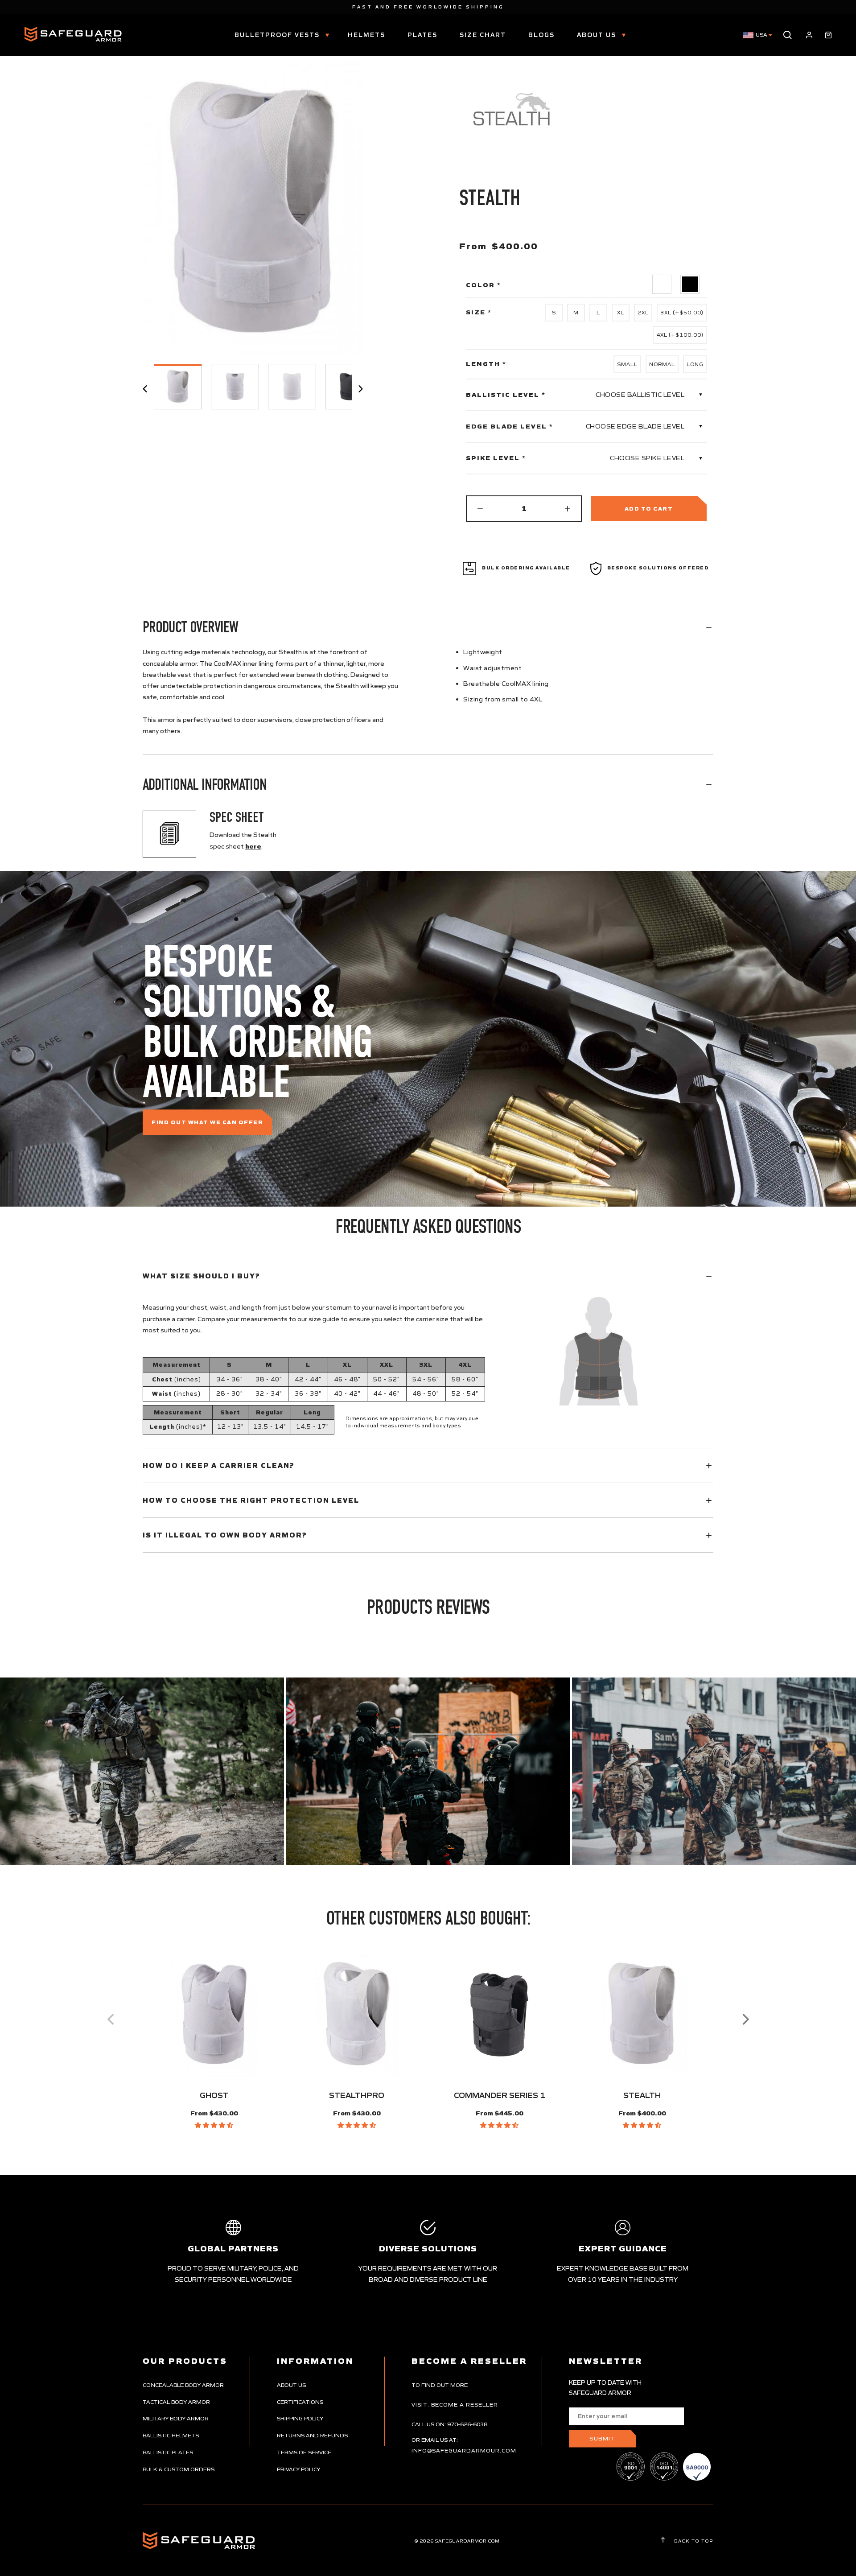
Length (486, 364)
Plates (422, 35)
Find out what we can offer (207, 1122)
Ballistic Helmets (171, 2435)
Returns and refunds (312, 2435)
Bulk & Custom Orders (179, 2469)
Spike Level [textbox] (496, 458)
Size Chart (483, 35)
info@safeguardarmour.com (464, 2450)
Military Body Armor (176, 2418)
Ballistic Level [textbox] (506, 395)
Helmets (366, 35)
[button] (214, 2125)
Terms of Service (304, 2452)
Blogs (541, 35)
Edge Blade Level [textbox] (510, 426)
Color (484, 285)
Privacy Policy (298, 2469)
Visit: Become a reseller (455, 2405)
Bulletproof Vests (278, 35)
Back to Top (693, 2541)
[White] (662, 284)
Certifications (300, 2402)
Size (479, 312)
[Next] (745, 2020)
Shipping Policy (300, 2418)
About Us (598, 35)
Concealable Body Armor (183, 2385)
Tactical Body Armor (176, 2402)
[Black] (690, 284)
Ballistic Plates (168, 2452)
